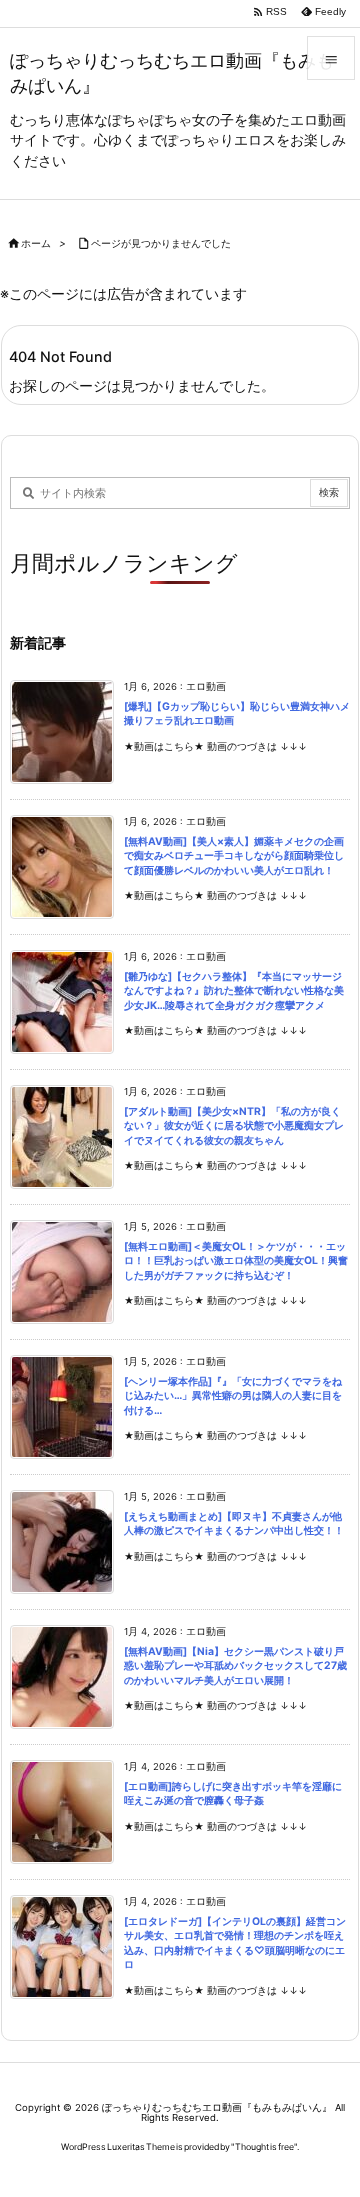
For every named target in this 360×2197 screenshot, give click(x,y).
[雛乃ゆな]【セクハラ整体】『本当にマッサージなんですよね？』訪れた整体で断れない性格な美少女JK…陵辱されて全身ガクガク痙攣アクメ (234, 991)
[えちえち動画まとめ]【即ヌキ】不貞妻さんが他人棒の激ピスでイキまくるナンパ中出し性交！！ (234, 1524)
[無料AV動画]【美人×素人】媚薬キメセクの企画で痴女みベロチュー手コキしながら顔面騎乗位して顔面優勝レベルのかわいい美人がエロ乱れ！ (234, 856)
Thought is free (264, 2146)
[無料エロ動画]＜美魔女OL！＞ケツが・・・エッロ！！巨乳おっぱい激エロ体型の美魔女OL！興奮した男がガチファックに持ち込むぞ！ (236, 1261)
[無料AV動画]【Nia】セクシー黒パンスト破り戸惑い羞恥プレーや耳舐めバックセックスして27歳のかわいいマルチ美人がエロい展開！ (235, 1666)
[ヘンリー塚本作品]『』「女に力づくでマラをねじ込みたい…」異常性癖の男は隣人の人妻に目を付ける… (233, 1396)
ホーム (36, 243)
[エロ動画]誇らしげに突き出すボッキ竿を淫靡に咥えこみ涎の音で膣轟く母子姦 (233, 1794)
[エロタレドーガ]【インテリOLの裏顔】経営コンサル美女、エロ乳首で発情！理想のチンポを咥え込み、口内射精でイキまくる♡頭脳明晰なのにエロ (235, 1943)
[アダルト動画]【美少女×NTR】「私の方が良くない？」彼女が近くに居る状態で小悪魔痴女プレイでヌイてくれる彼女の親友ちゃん (234, 1126)
